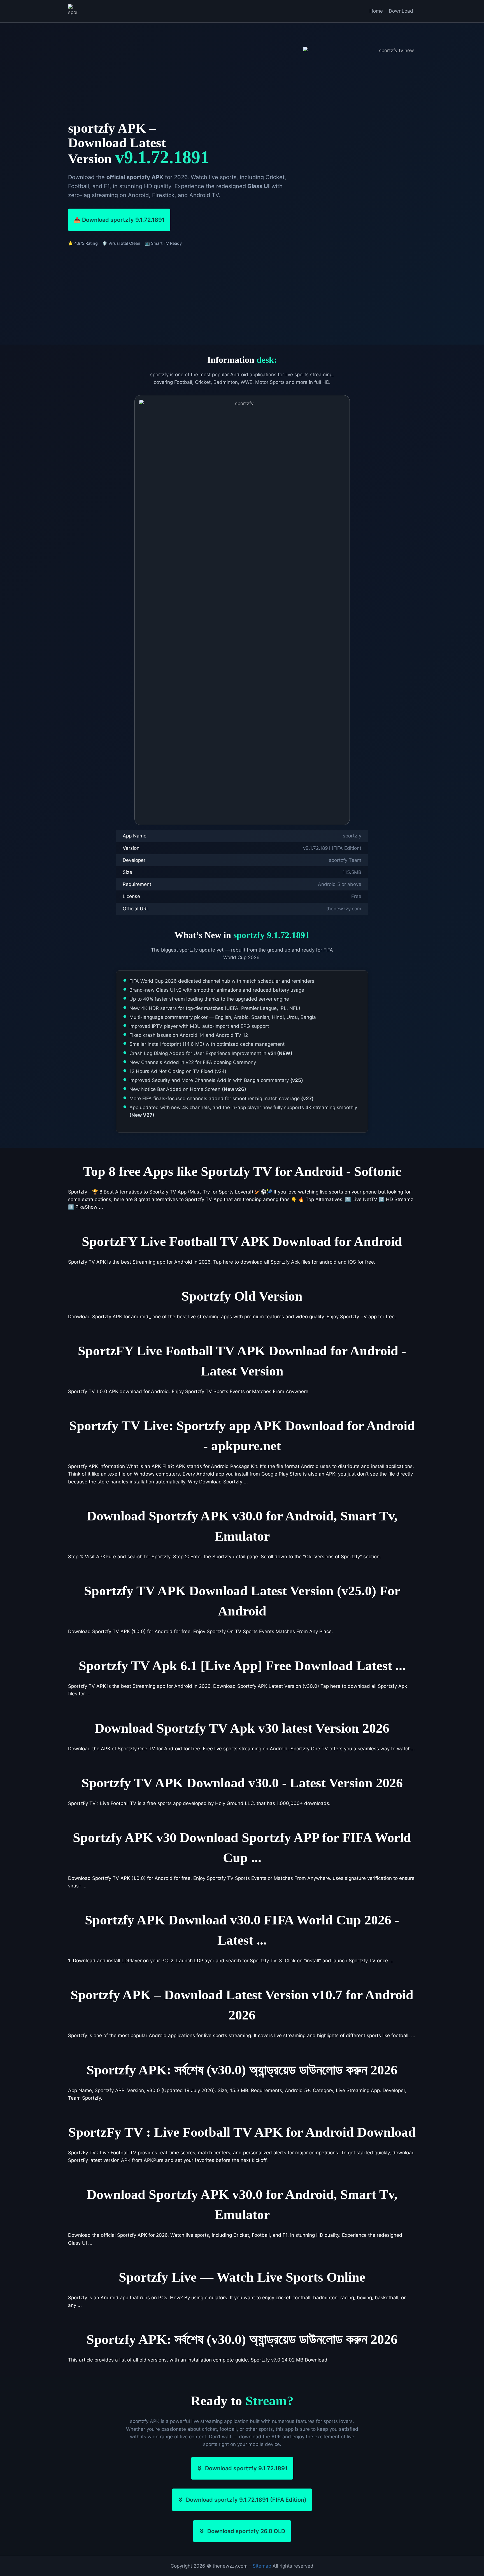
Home (376, 11)
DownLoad (401, 11)
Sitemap (262, 2566)
